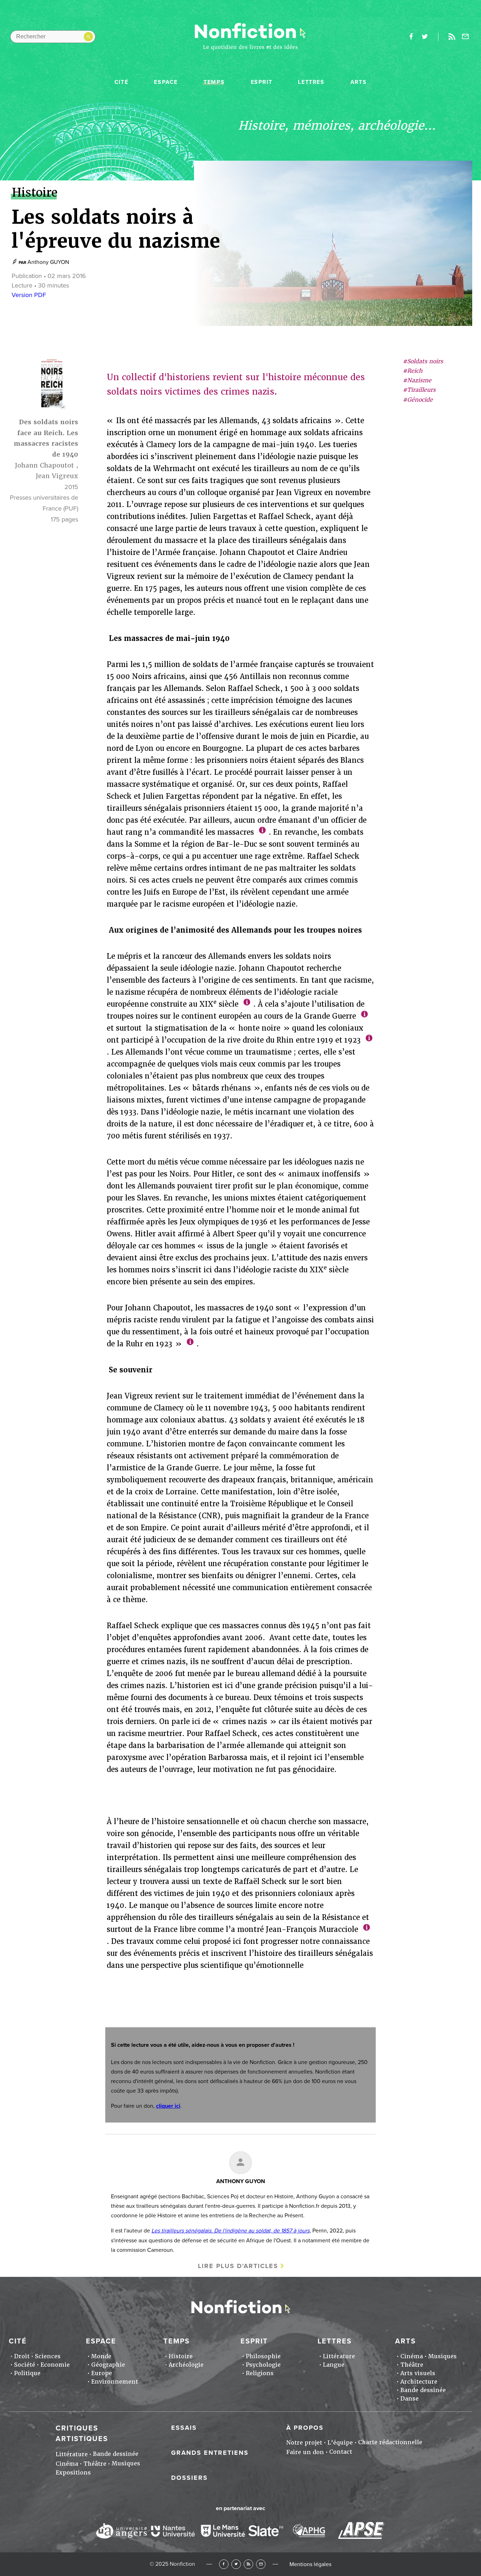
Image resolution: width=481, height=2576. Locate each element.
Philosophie (263, 2356)
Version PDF (29, 295)
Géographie (108, 2365)
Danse (410, 2399)
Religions (260, 2373)
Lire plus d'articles (238, 2266)
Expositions (73, 2473)
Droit (22, 2356)
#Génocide (418, 400)
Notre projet (304, 2443)
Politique (27, 2373)
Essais (184, 2428)
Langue (334, 2365)
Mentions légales (310, 2564)
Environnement (115, 2382)
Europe (102, 2373)
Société (25, 2365)
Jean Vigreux (57, 476)
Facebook (224, 2564)
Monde (101, 2356)
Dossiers (189, 2478)
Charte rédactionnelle (390, 2442)
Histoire (181, 2356)
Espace (166, 82)
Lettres (311, 82)
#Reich (413, 371)
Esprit (262, 82)
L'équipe (340, 2443)
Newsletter (466, 37)
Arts (358, 82)
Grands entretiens (210, 2453)
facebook (411, 37)
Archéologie (186, 2365)
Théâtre (412, 2365)
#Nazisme (417, 381)
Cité (121, 82)
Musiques (442, 2356)
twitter (425, 37)
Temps (214, 82)
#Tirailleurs (419, 390)
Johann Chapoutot (44, 465)
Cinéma (412, 2356)
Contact (341, 2452)
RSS (248, 2564)
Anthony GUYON (48, 262)
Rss (452, 37)
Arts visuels (418, 2373)
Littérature (339, 2356)
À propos (305, 2428)
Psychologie (263, 2365)
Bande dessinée (423, 2390)
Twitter (236, 2564)
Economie (55, 2365)
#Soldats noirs (423, 361)
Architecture (419, 2382)
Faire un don (305, 2452)
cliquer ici (168, 2106)
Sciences (48, 2356)
